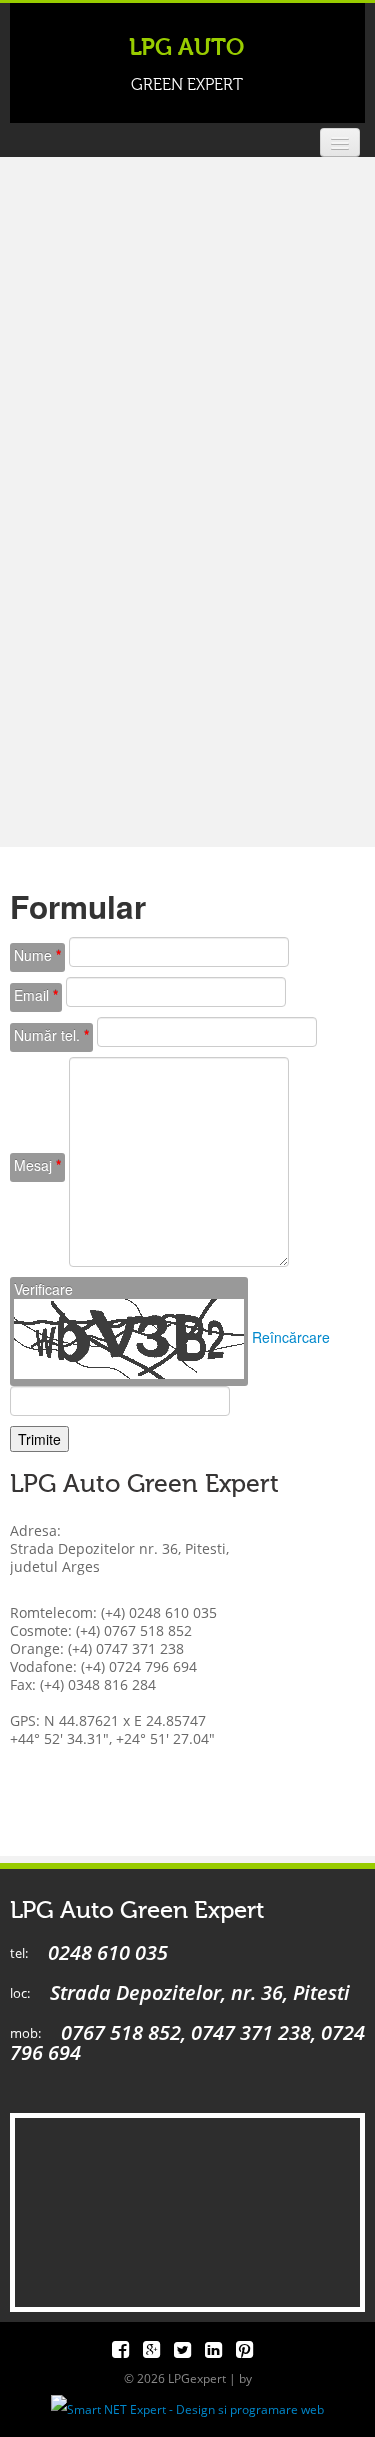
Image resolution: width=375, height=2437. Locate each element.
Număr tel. (51, 1035)
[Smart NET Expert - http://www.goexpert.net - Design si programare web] (187, 2408)
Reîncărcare (291, 1337)
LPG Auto (186, 64)
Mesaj (37, 1165)
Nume (37, 955)
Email (36, 995)
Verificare (43, 1289)
